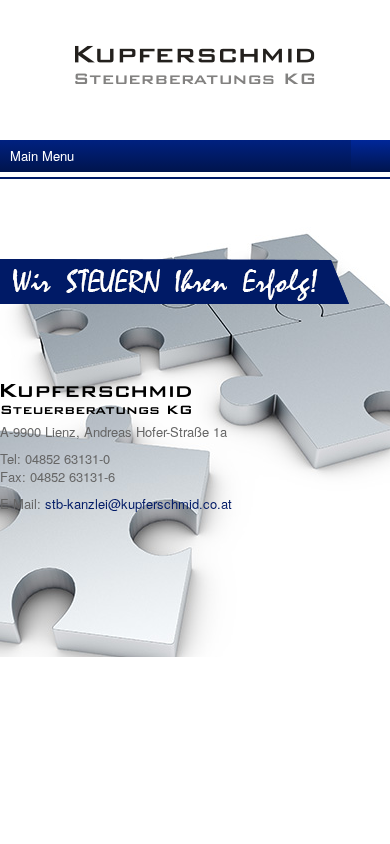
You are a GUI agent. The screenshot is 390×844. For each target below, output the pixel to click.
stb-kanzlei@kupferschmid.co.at (138, 503)
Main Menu (42, 155)
